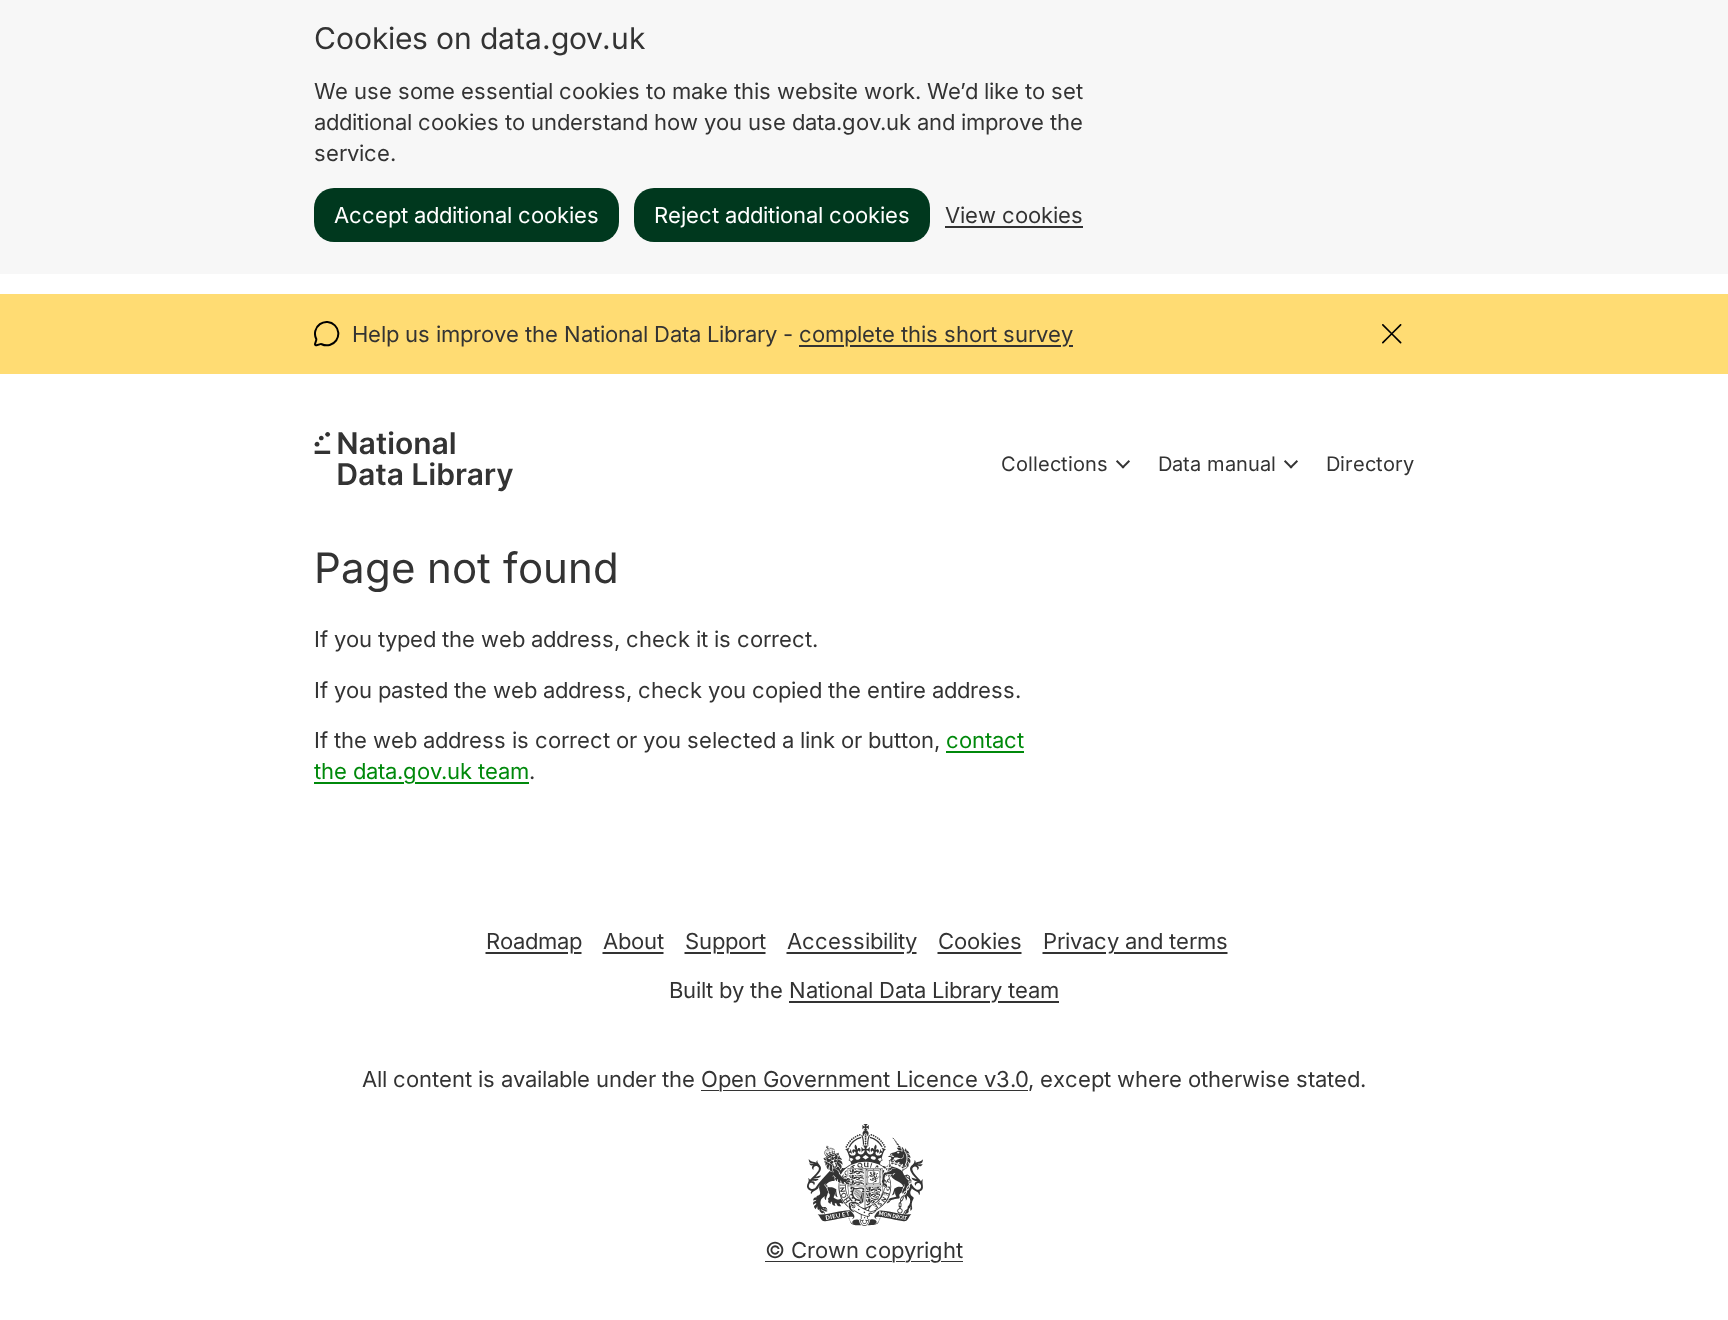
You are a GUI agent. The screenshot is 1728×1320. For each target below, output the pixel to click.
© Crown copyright (864, 1250)
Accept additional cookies (466, 215)
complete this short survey (936, 334)
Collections (1054, 464)
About (633, 941)
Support (725, 941)
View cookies (1014, 215)
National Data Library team (924, 990)
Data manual (1217, 464)
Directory (1370, 464)
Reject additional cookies (782, 215)
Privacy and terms (1135, 941)
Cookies (980, 941)
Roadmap (534, 941)
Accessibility (852, 941)
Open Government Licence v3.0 (864, 1079)
